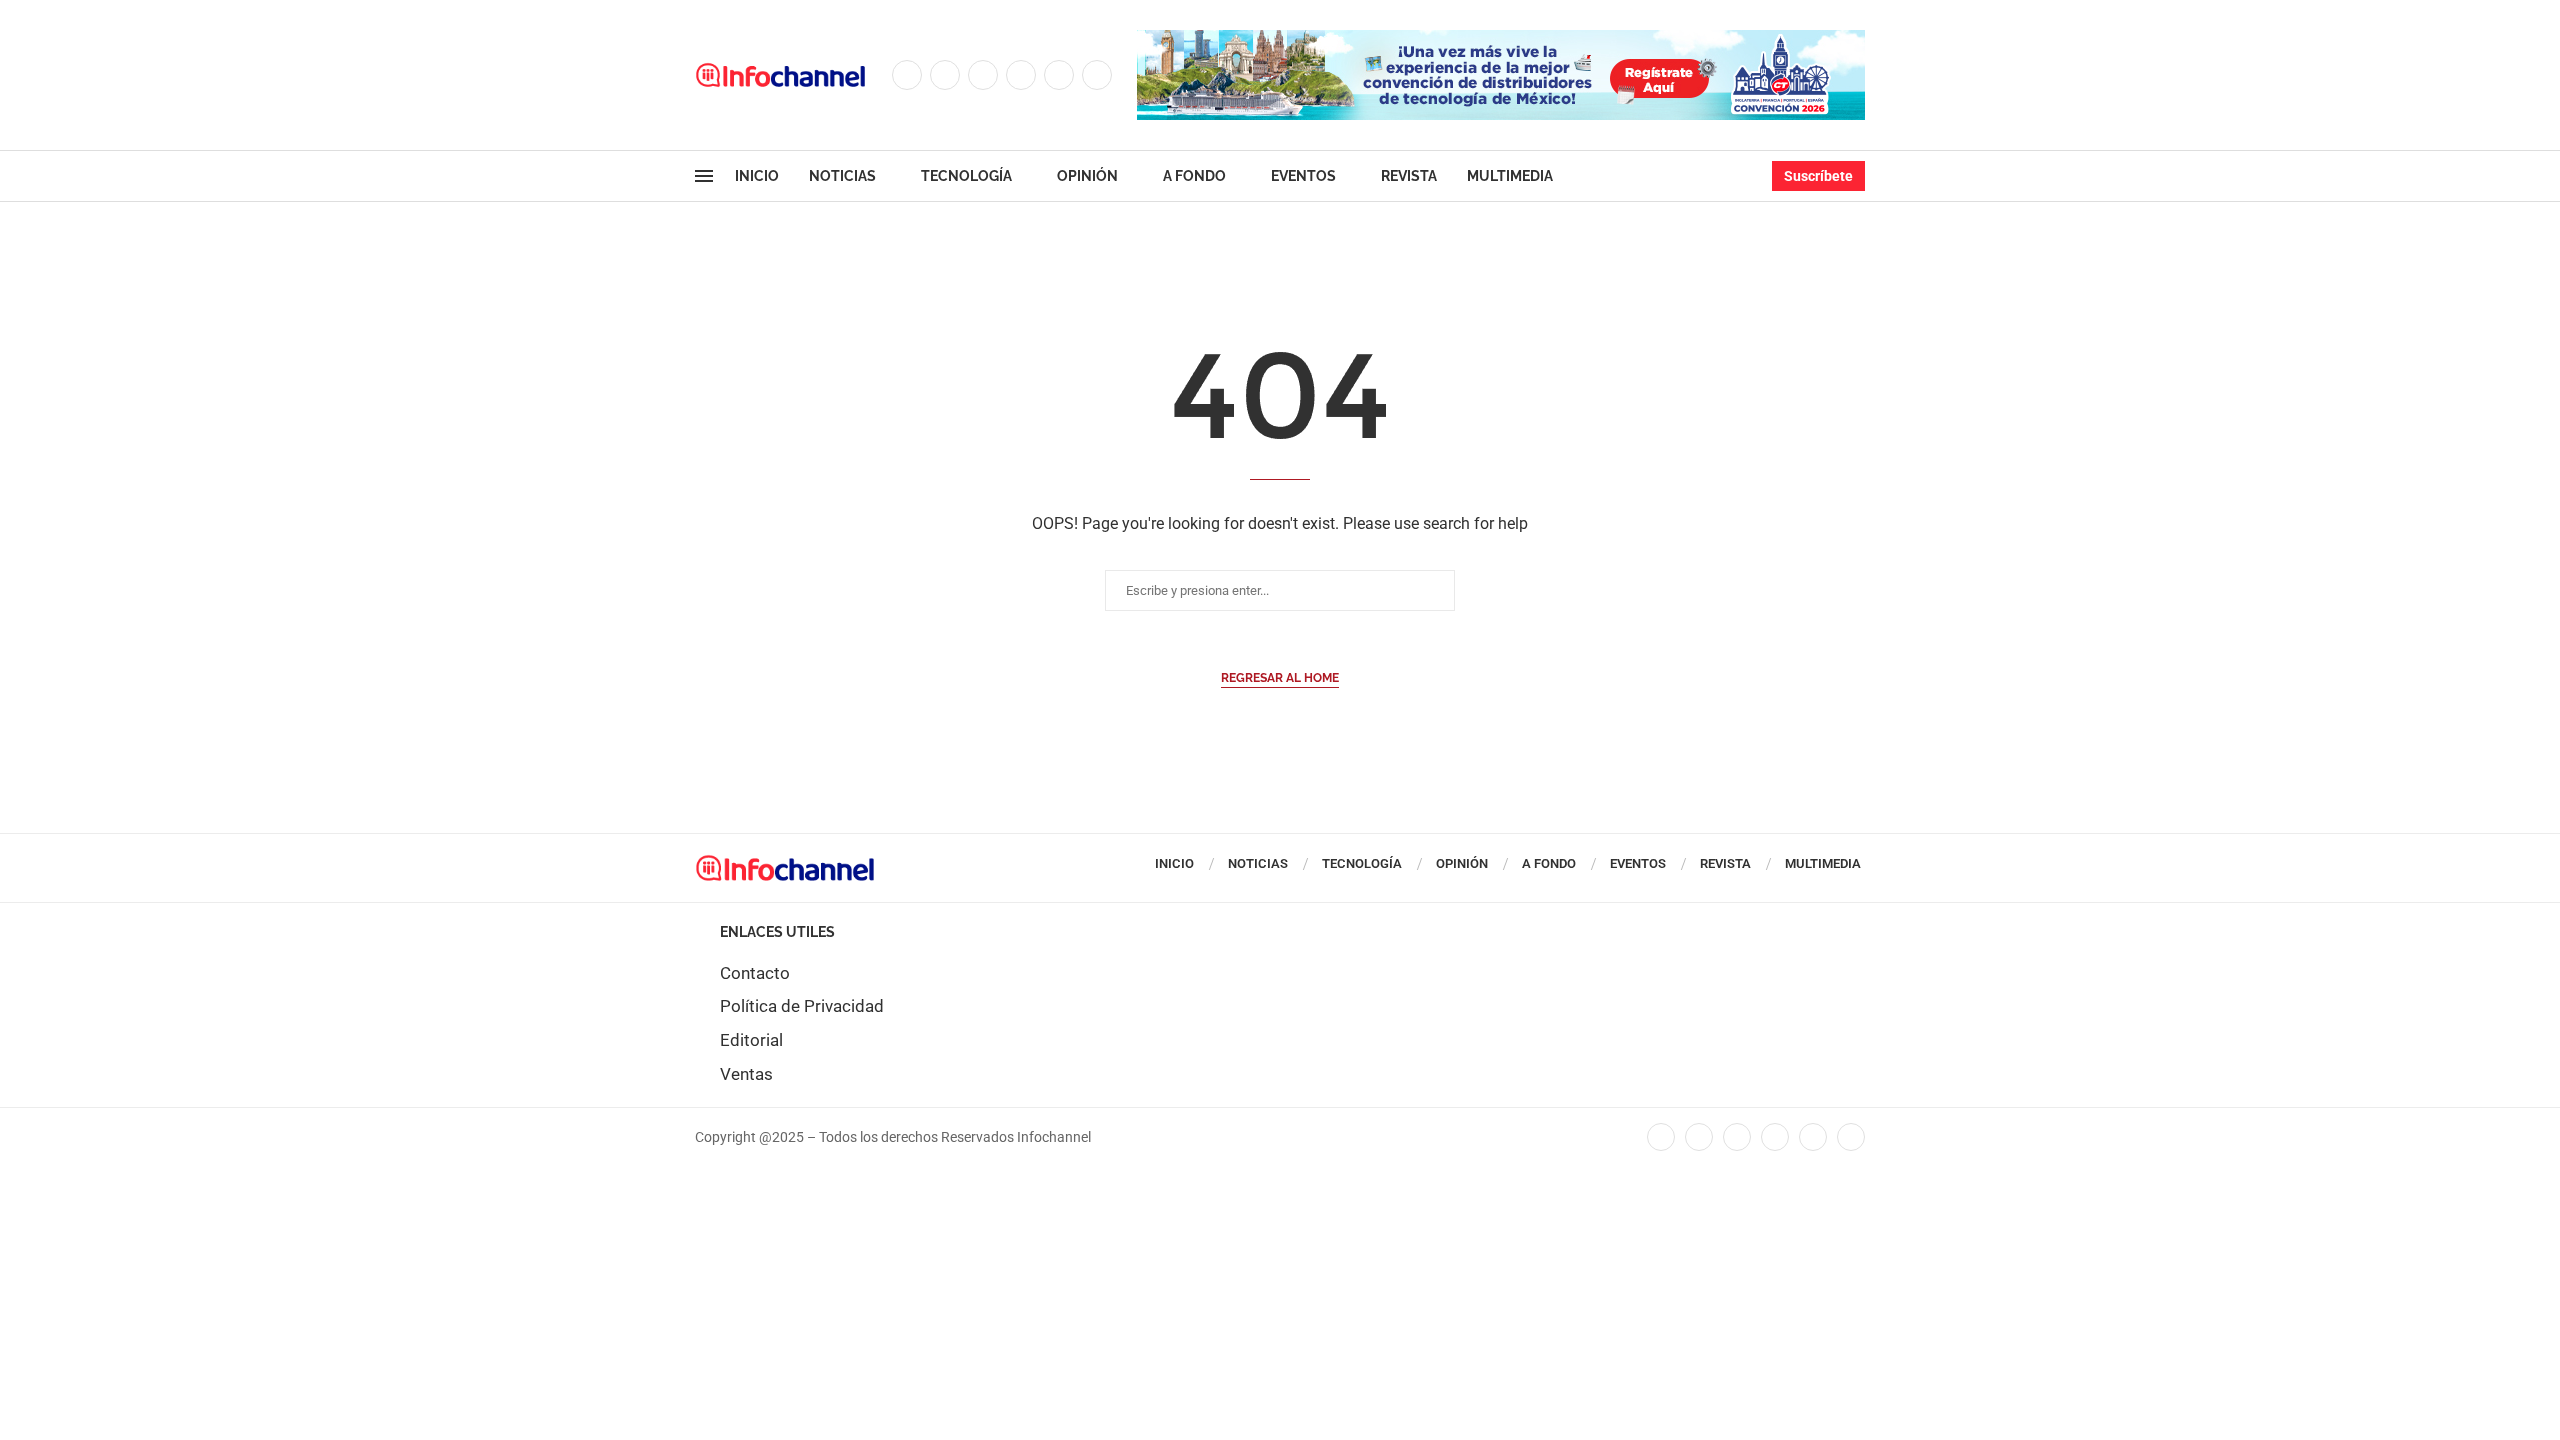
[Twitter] (945, 75)
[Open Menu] (704, 176)
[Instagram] (983, 75)
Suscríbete (1818, 176)
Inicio (757, 176)
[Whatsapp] (1097, 75)
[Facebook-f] (1661, 1137)
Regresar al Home (1280, 678)
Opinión (1087, 176)
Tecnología (966, 176)
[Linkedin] (1021, 75)
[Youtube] (1059, 75)
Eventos (1303, 176)
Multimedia (1510, 176)
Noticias (842, 176)
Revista (1409, 176)
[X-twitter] (1699, 1137)
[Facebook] (907, 75)
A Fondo (1194, 176)
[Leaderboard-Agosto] (1501, 40)
